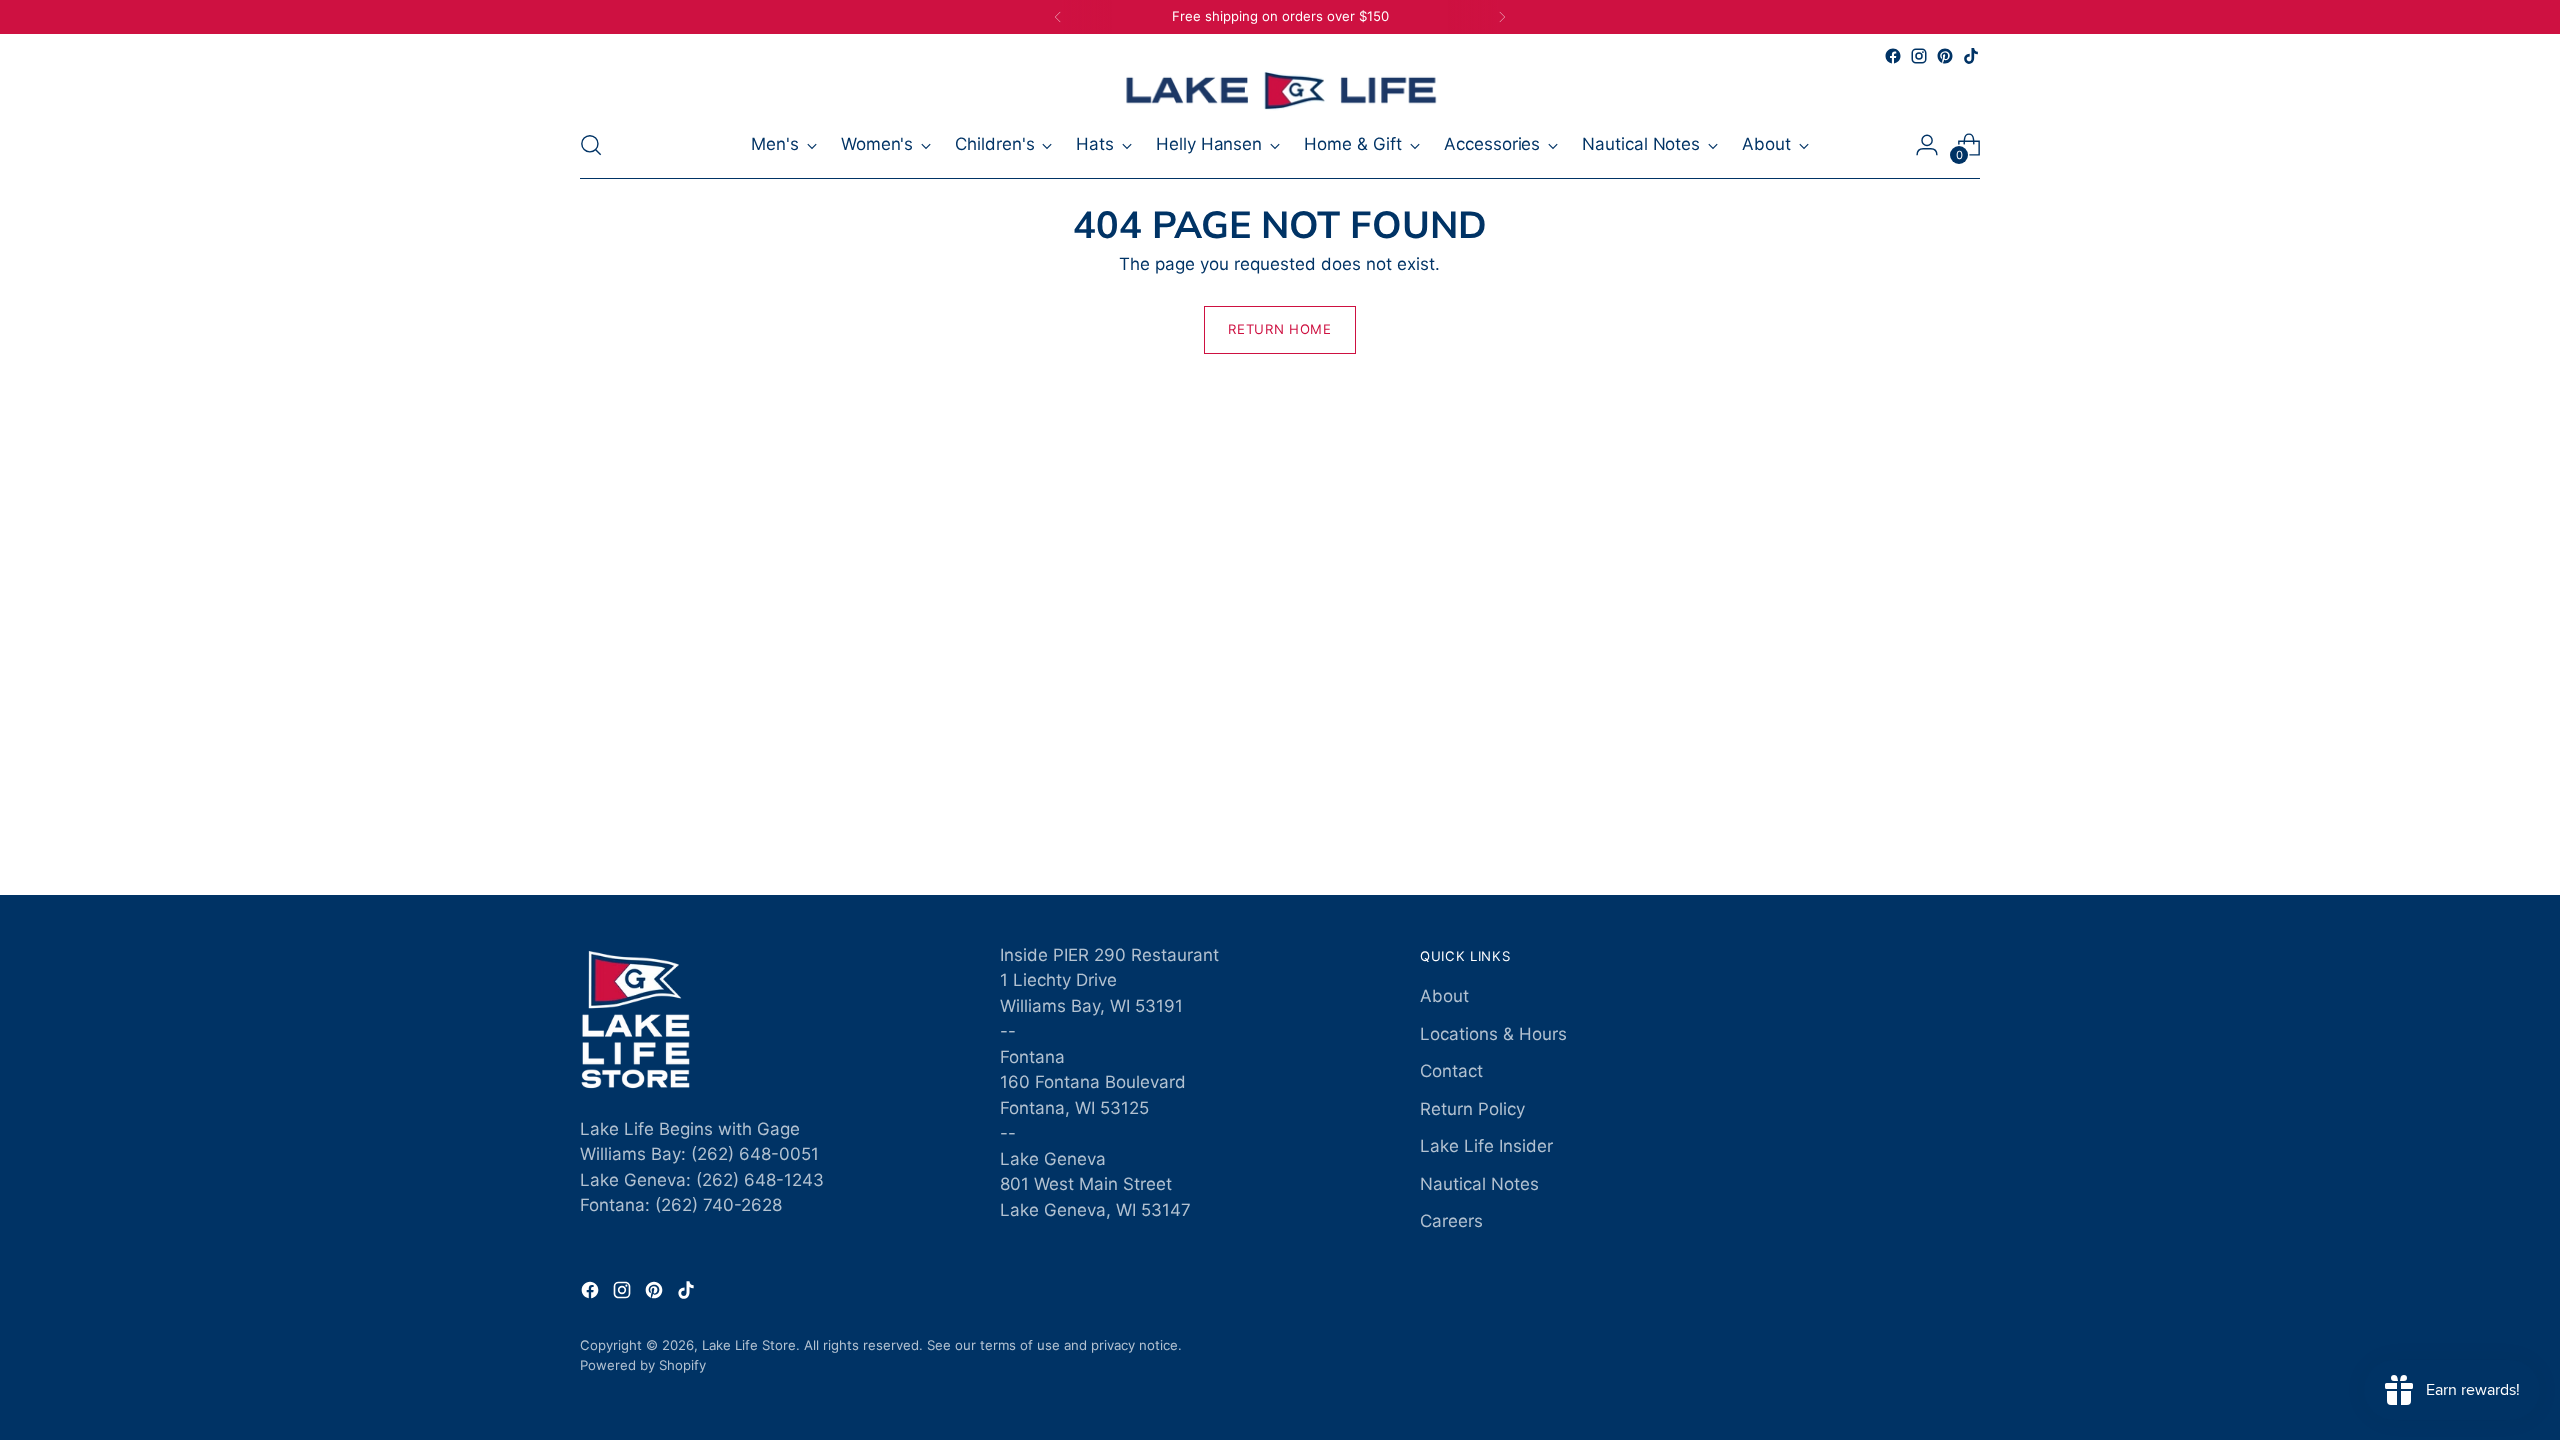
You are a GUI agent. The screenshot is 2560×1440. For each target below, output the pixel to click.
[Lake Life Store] (1280, 90)
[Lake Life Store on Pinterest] (1945, 56)
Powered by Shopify (643, 1365)
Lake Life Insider (1486, 1146)
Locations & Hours (1493, 1034)
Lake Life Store (749, 1345)
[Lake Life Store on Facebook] (1893, 56)
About (1444, 996)
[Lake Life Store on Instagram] (1919, 56)
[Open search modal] (591, 145)
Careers (1451, 1221)
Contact (1451, 1071)
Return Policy (1472, 1109)
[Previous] (1058, 17)
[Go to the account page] (1927, 145)
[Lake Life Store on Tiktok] (1971, 56)
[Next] (1502, 17)
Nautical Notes (1479, 1184)
